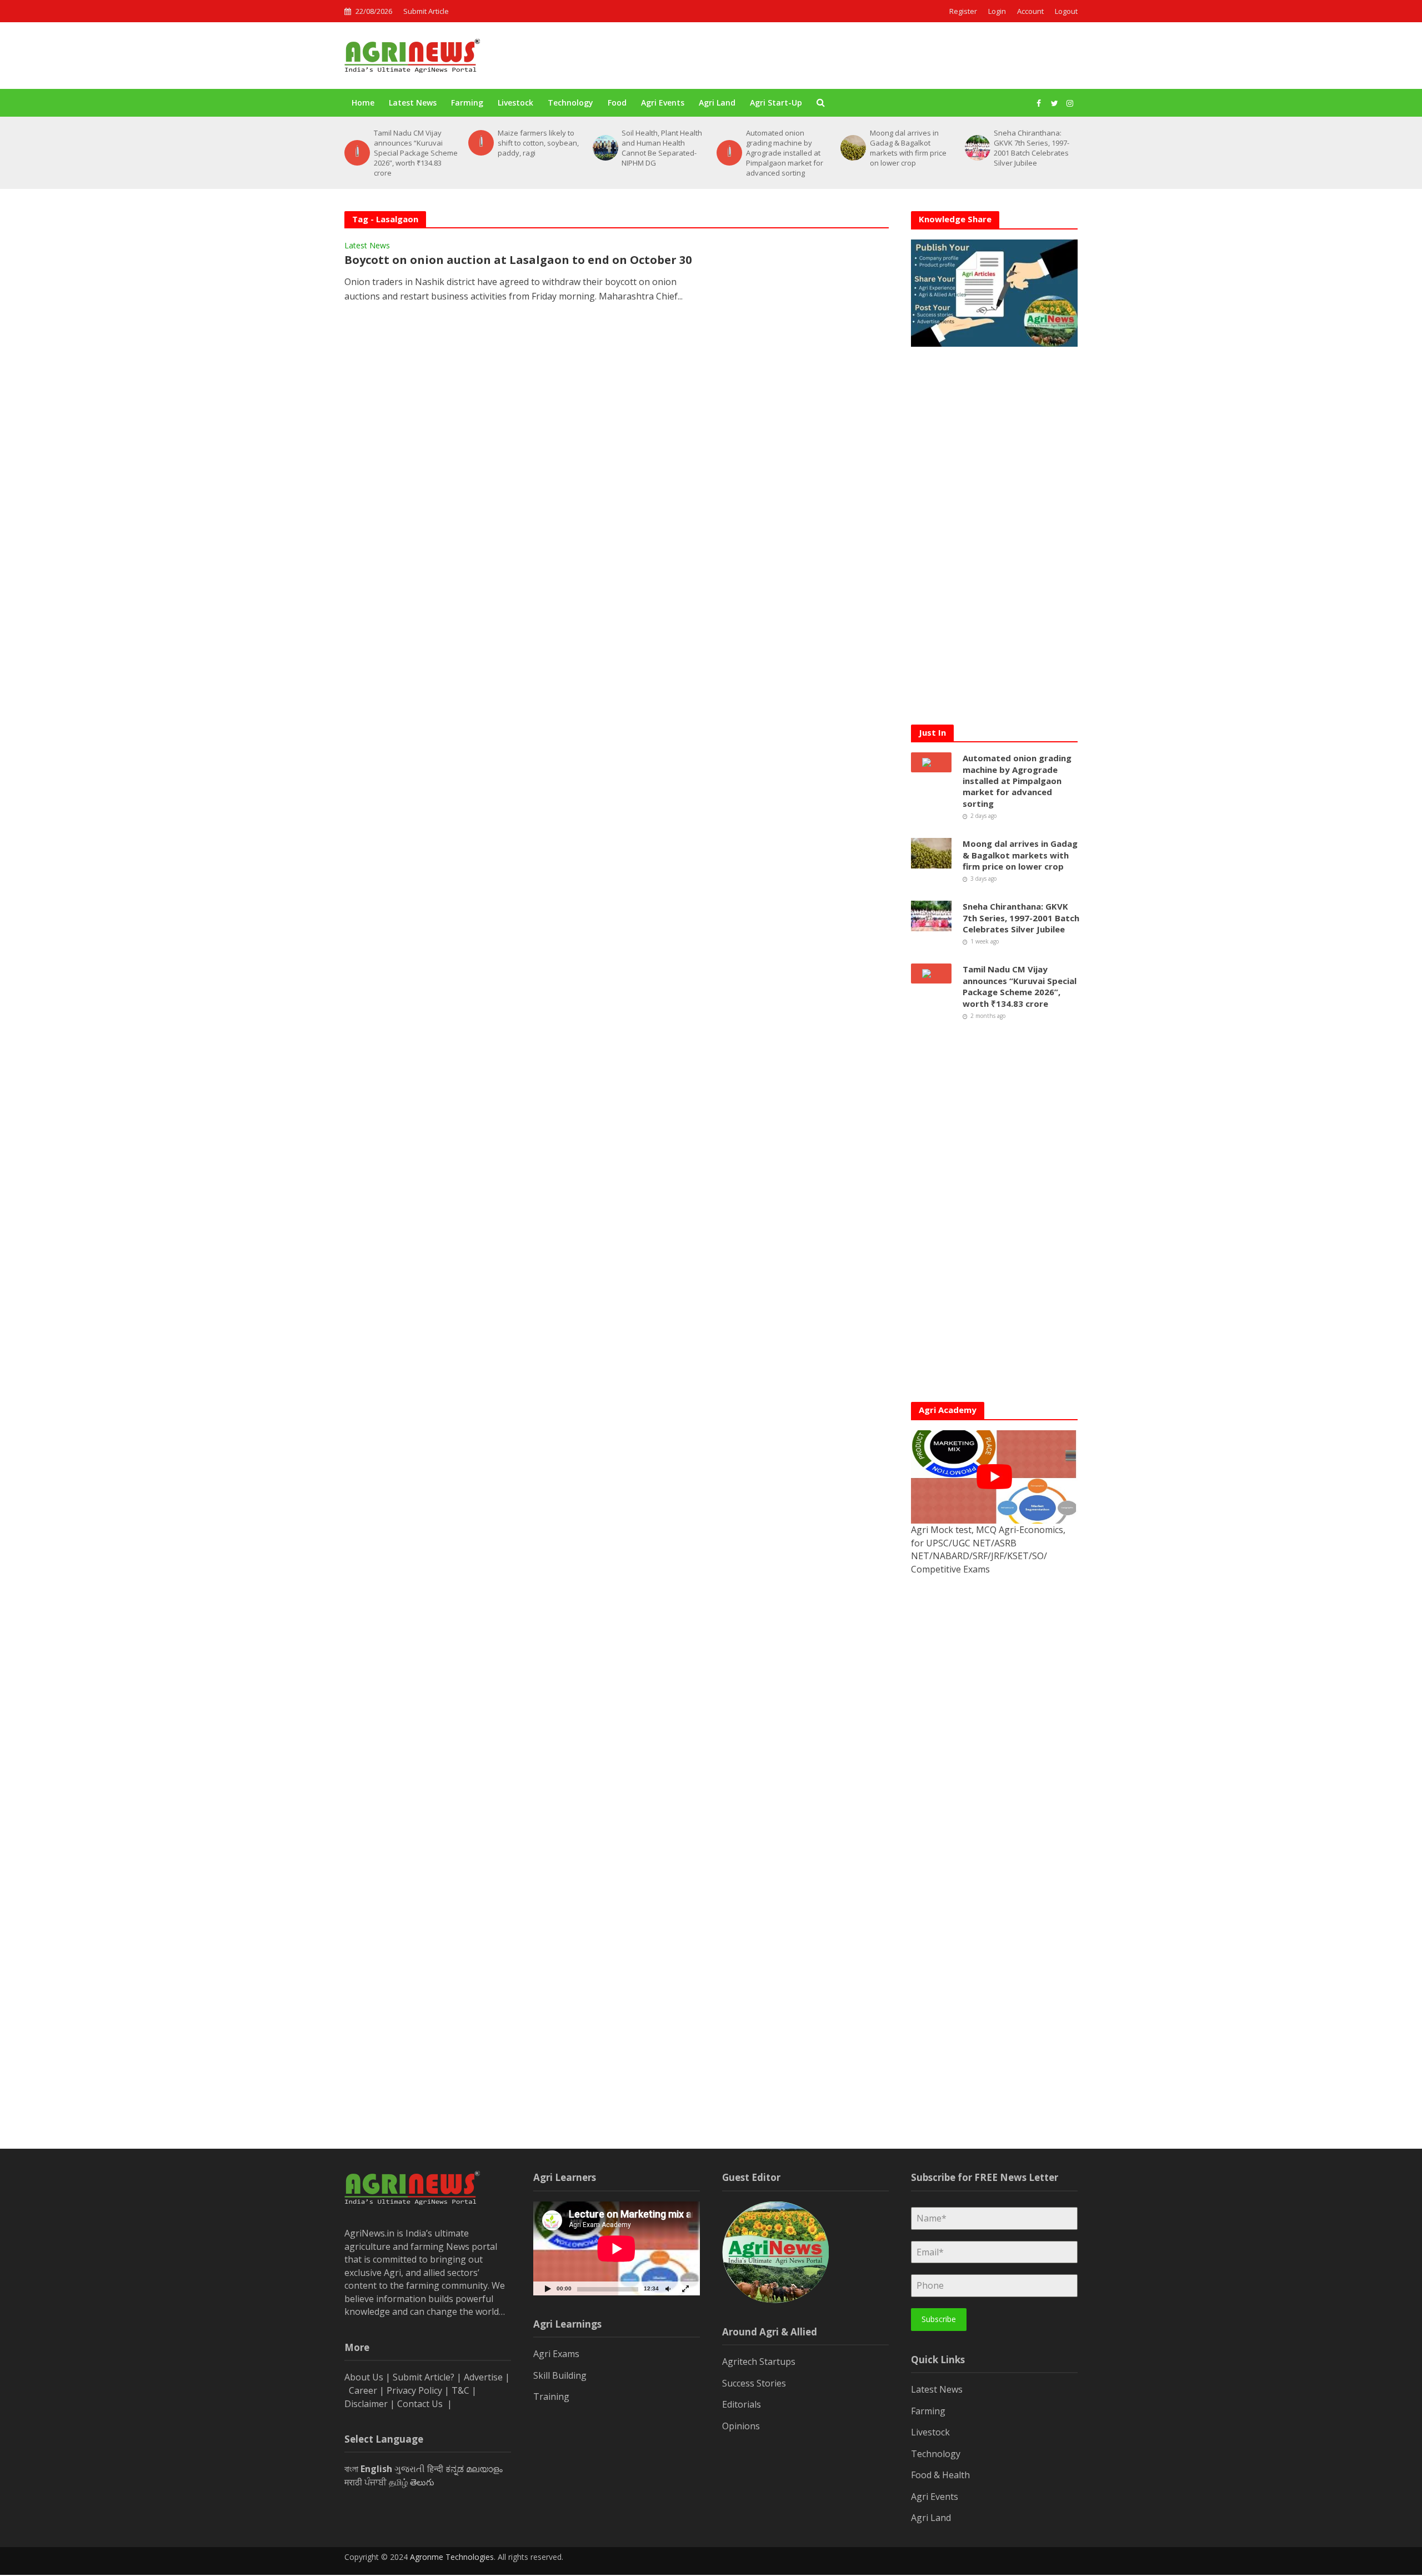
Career (363, 2390)
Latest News (413, 103)
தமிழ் (398, 2482)
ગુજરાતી (410, 2469)
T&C (460, 2390)
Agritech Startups (759, 2362)
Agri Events (663, 103)
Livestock (515, 103)
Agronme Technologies (452, 2557)
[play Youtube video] (994, 1477)
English (376, 2469)
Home (363, 103)
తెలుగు (422, 2482)
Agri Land (717, 103)
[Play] (548, 2288)
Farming (467, 103)
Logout (1066, 11)
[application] (617, 2248)
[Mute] (668, 2288)
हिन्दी (435, 2469)
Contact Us (421, 2404)
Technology (570, 103)
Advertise (483, 2377)
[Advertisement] (875, 56)
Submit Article (426, 11)
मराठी (353, 2482)
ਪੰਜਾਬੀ (375, 2482)
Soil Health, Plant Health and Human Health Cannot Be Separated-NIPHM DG (538, 148)
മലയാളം (484, 2469)
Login (997, 11)
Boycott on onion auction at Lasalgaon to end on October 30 (518, 260)
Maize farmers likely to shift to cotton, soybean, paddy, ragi (414, 143)
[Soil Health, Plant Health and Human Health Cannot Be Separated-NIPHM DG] (480, 148)
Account (1030, 11)
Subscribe (939, 2319)
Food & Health (940, 2475)
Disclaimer (366, 2404)
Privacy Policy (414, 2390)
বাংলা (351, 2469)
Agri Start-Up (776, 103)
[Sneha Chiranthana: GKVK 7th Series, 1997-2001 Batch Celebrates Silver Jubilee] (852, 148)
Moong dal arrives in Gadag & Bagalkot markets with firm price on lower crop (784, 148)
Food (617, 103)
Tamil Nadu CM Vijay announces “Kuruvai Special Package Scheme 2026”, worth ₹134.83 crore (1036, 153)
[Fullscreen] (685, 2288)
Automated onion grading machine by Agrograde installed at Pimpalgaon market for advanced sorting (660, 153)
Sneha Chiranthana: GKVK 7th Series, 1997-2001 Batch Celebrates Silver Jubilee (908, 148)
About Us (364, 2377)
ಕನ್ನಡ (455, 2469)
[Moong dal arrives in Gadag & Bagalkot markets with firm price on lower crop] (728, 148)
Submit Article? (425, 2377)
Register (963, 11)
